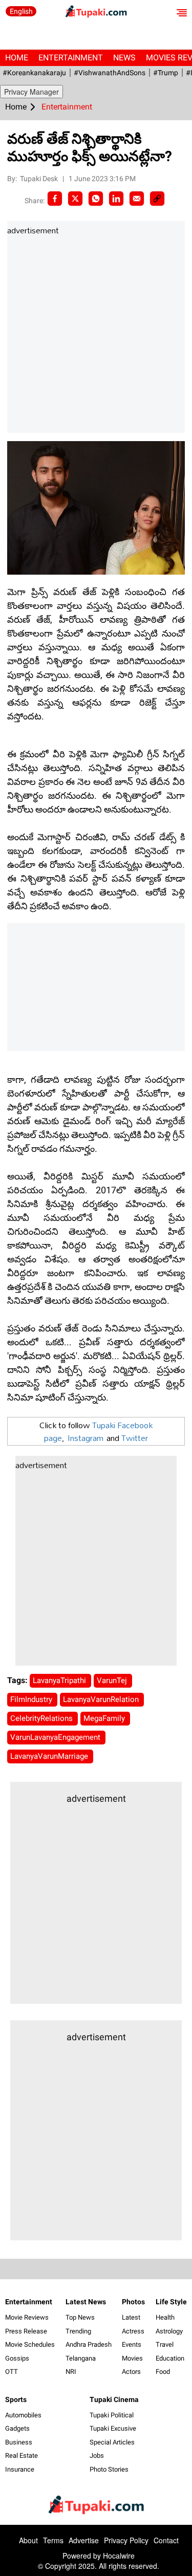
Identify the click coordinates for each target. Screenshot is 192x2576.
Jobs (97, 2455)
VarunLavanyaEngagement (56, 1737)
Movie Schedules (30, 2344)
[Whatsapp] (96, 199)
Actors (131, 2372)
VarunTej (113, 1680)
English (21, 11)
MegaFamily (105, 1718)
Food (163, 2372)
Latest (131, 2317)
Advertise (84, 2540)
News (124, 58)
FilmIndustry (32, 1699)
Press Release (26, 2331)
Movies (132, 2358)
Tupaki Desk (40, 179)
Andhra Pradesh (89, 2344)
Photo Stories (109, 2469)
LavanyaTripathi (60, 1680)
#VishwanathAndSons (110, 73)
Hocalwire (119, 2556)
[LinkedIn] (116, 199)
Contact (166, 2540)
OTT (12, 2372)
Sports (16, 2399)
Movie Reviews (27, 2317)
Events (132, 2344)
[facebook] (55, 199)
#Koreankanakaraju (34, 73)
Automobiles (23, 2415)
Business (19, 2442)
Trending (78, 2331)
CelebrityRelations (42, 1718)
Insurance (20, 2469)
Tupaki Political (112, 2415)
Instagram (86, 1438)
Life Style (171, 2302)
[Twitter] (75, 199)
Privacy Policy (126, 2540)
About (28, 2540)
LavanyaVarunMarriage (50, 1756)
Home (17, 58)
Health (165, 2317)
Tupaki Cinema (114, 2399)
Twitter (135, 1438)
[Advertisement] (96, 335)
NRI (71, 2372)
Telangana (81, 2358)
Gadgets (17, 2428)
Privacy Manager (31, 92)
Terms (53, 2540)
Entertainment (71, 58)
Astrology (169, 2331)
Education (170, 2358)
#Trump (166, 73)
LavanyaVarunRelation (102, 1699)
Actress (133, 2331)
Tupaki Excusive (113, 2428)
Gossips (17, 2358)
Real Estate (22, 2455)
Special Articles (112, 2442)
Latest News (86, 2302)
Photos (133, 2302)
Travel (165, 2344)
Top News (80, 2317)
